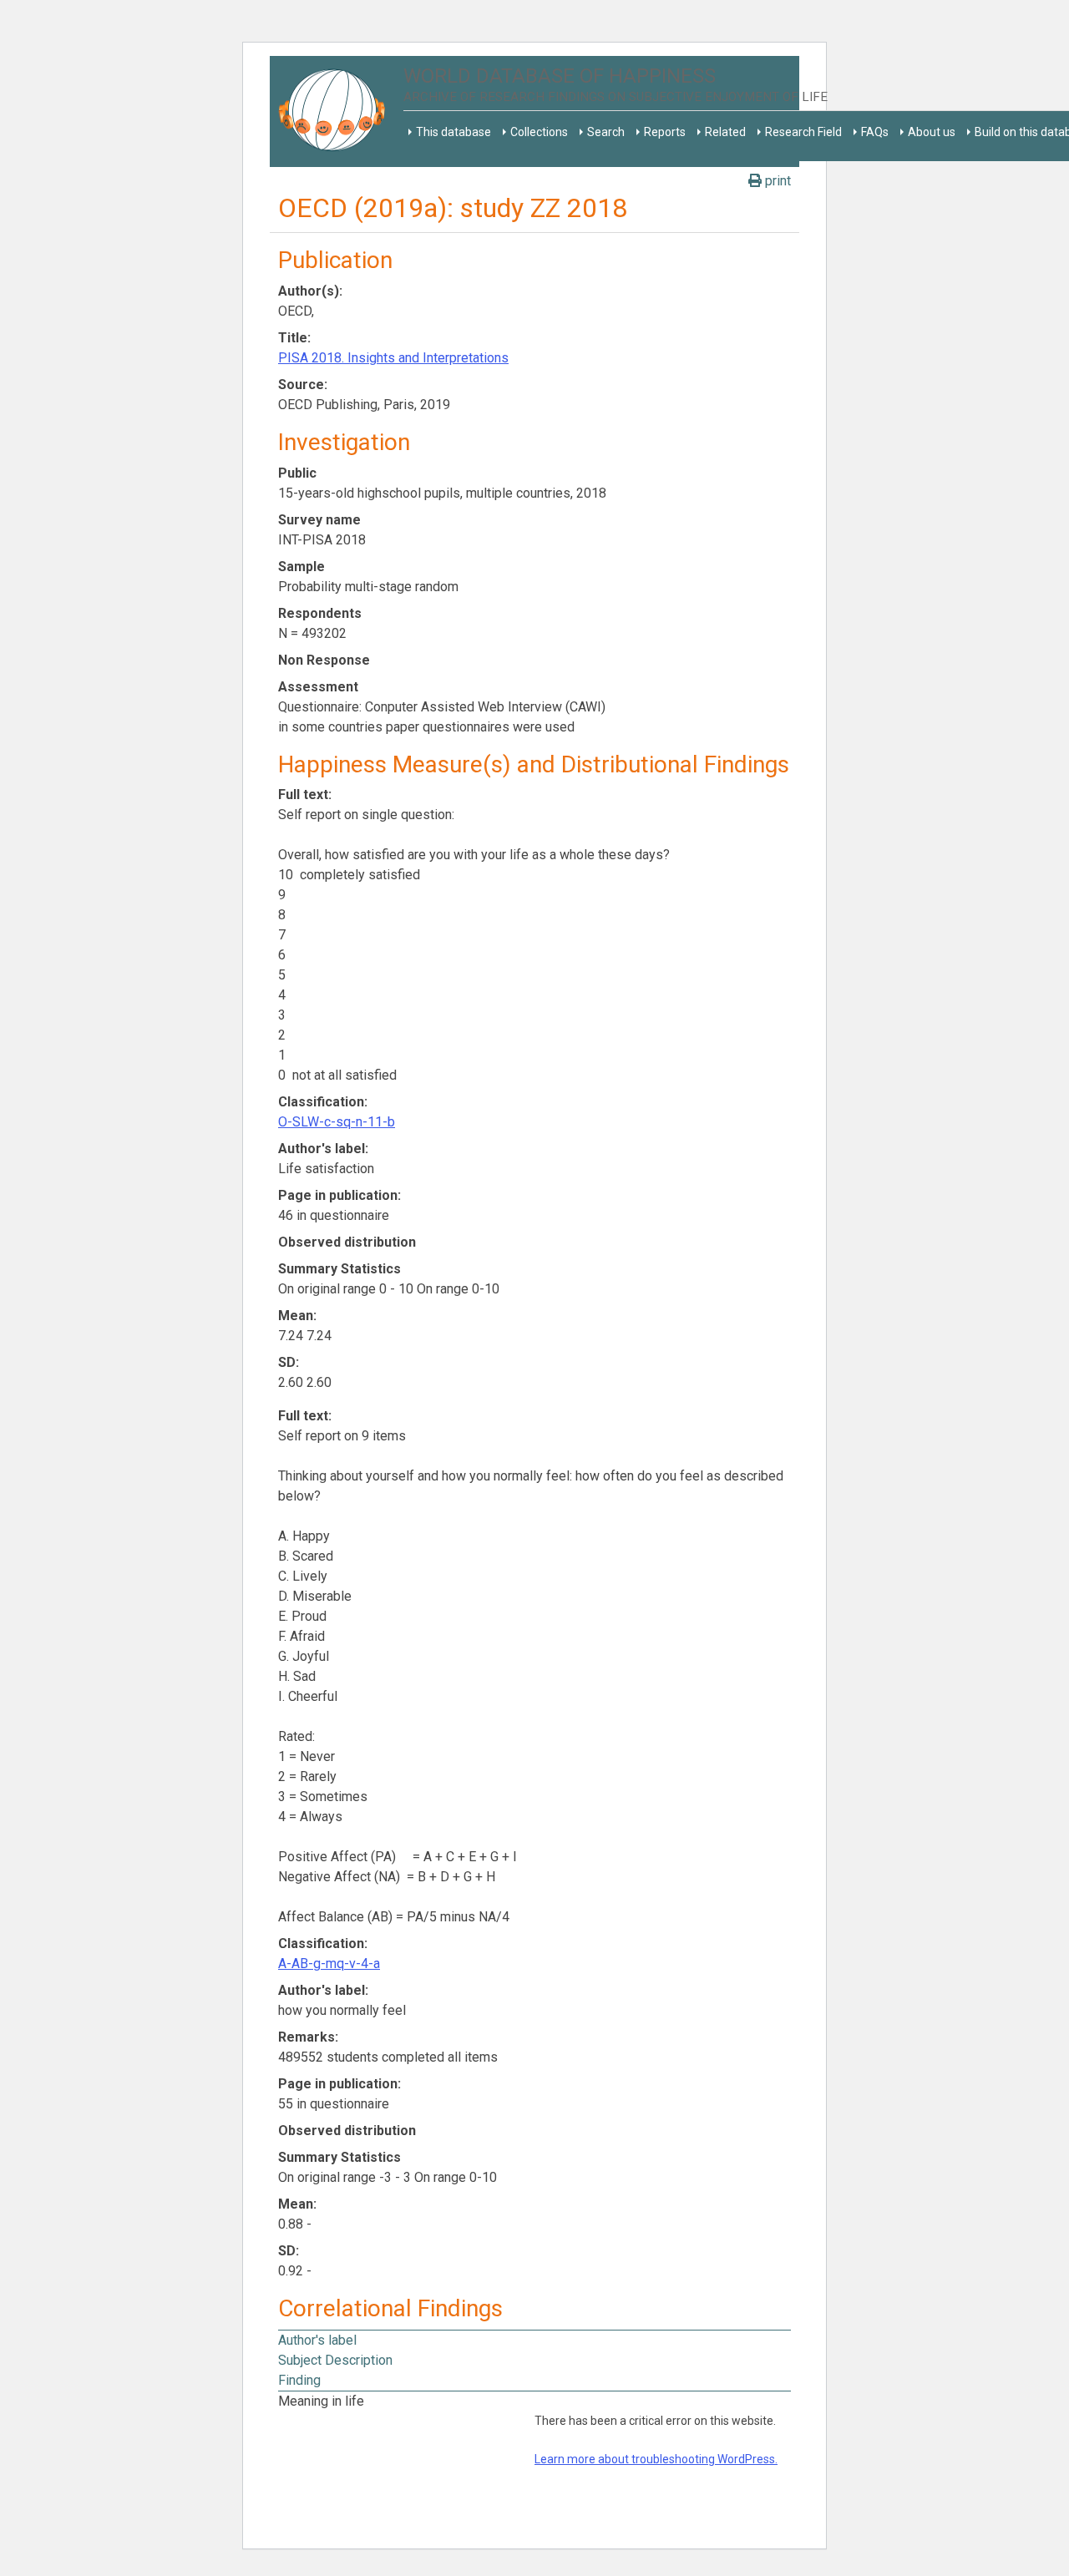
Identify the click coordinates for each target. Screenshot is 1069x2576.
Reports (665, 132)
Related (725, 132)
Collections (539, 132)
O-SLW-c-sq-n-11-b (337, 1122)
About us (932, 132)
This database (453, 132)
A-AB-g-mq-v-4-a (329, 1964)
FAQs (875, 132)
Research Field (803, 132)
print (776, 181)
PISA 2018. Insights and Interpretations (393, 358)
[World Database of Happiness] (337, 111)
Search (606, 132)
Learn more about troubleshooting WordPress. (656, 2459)
